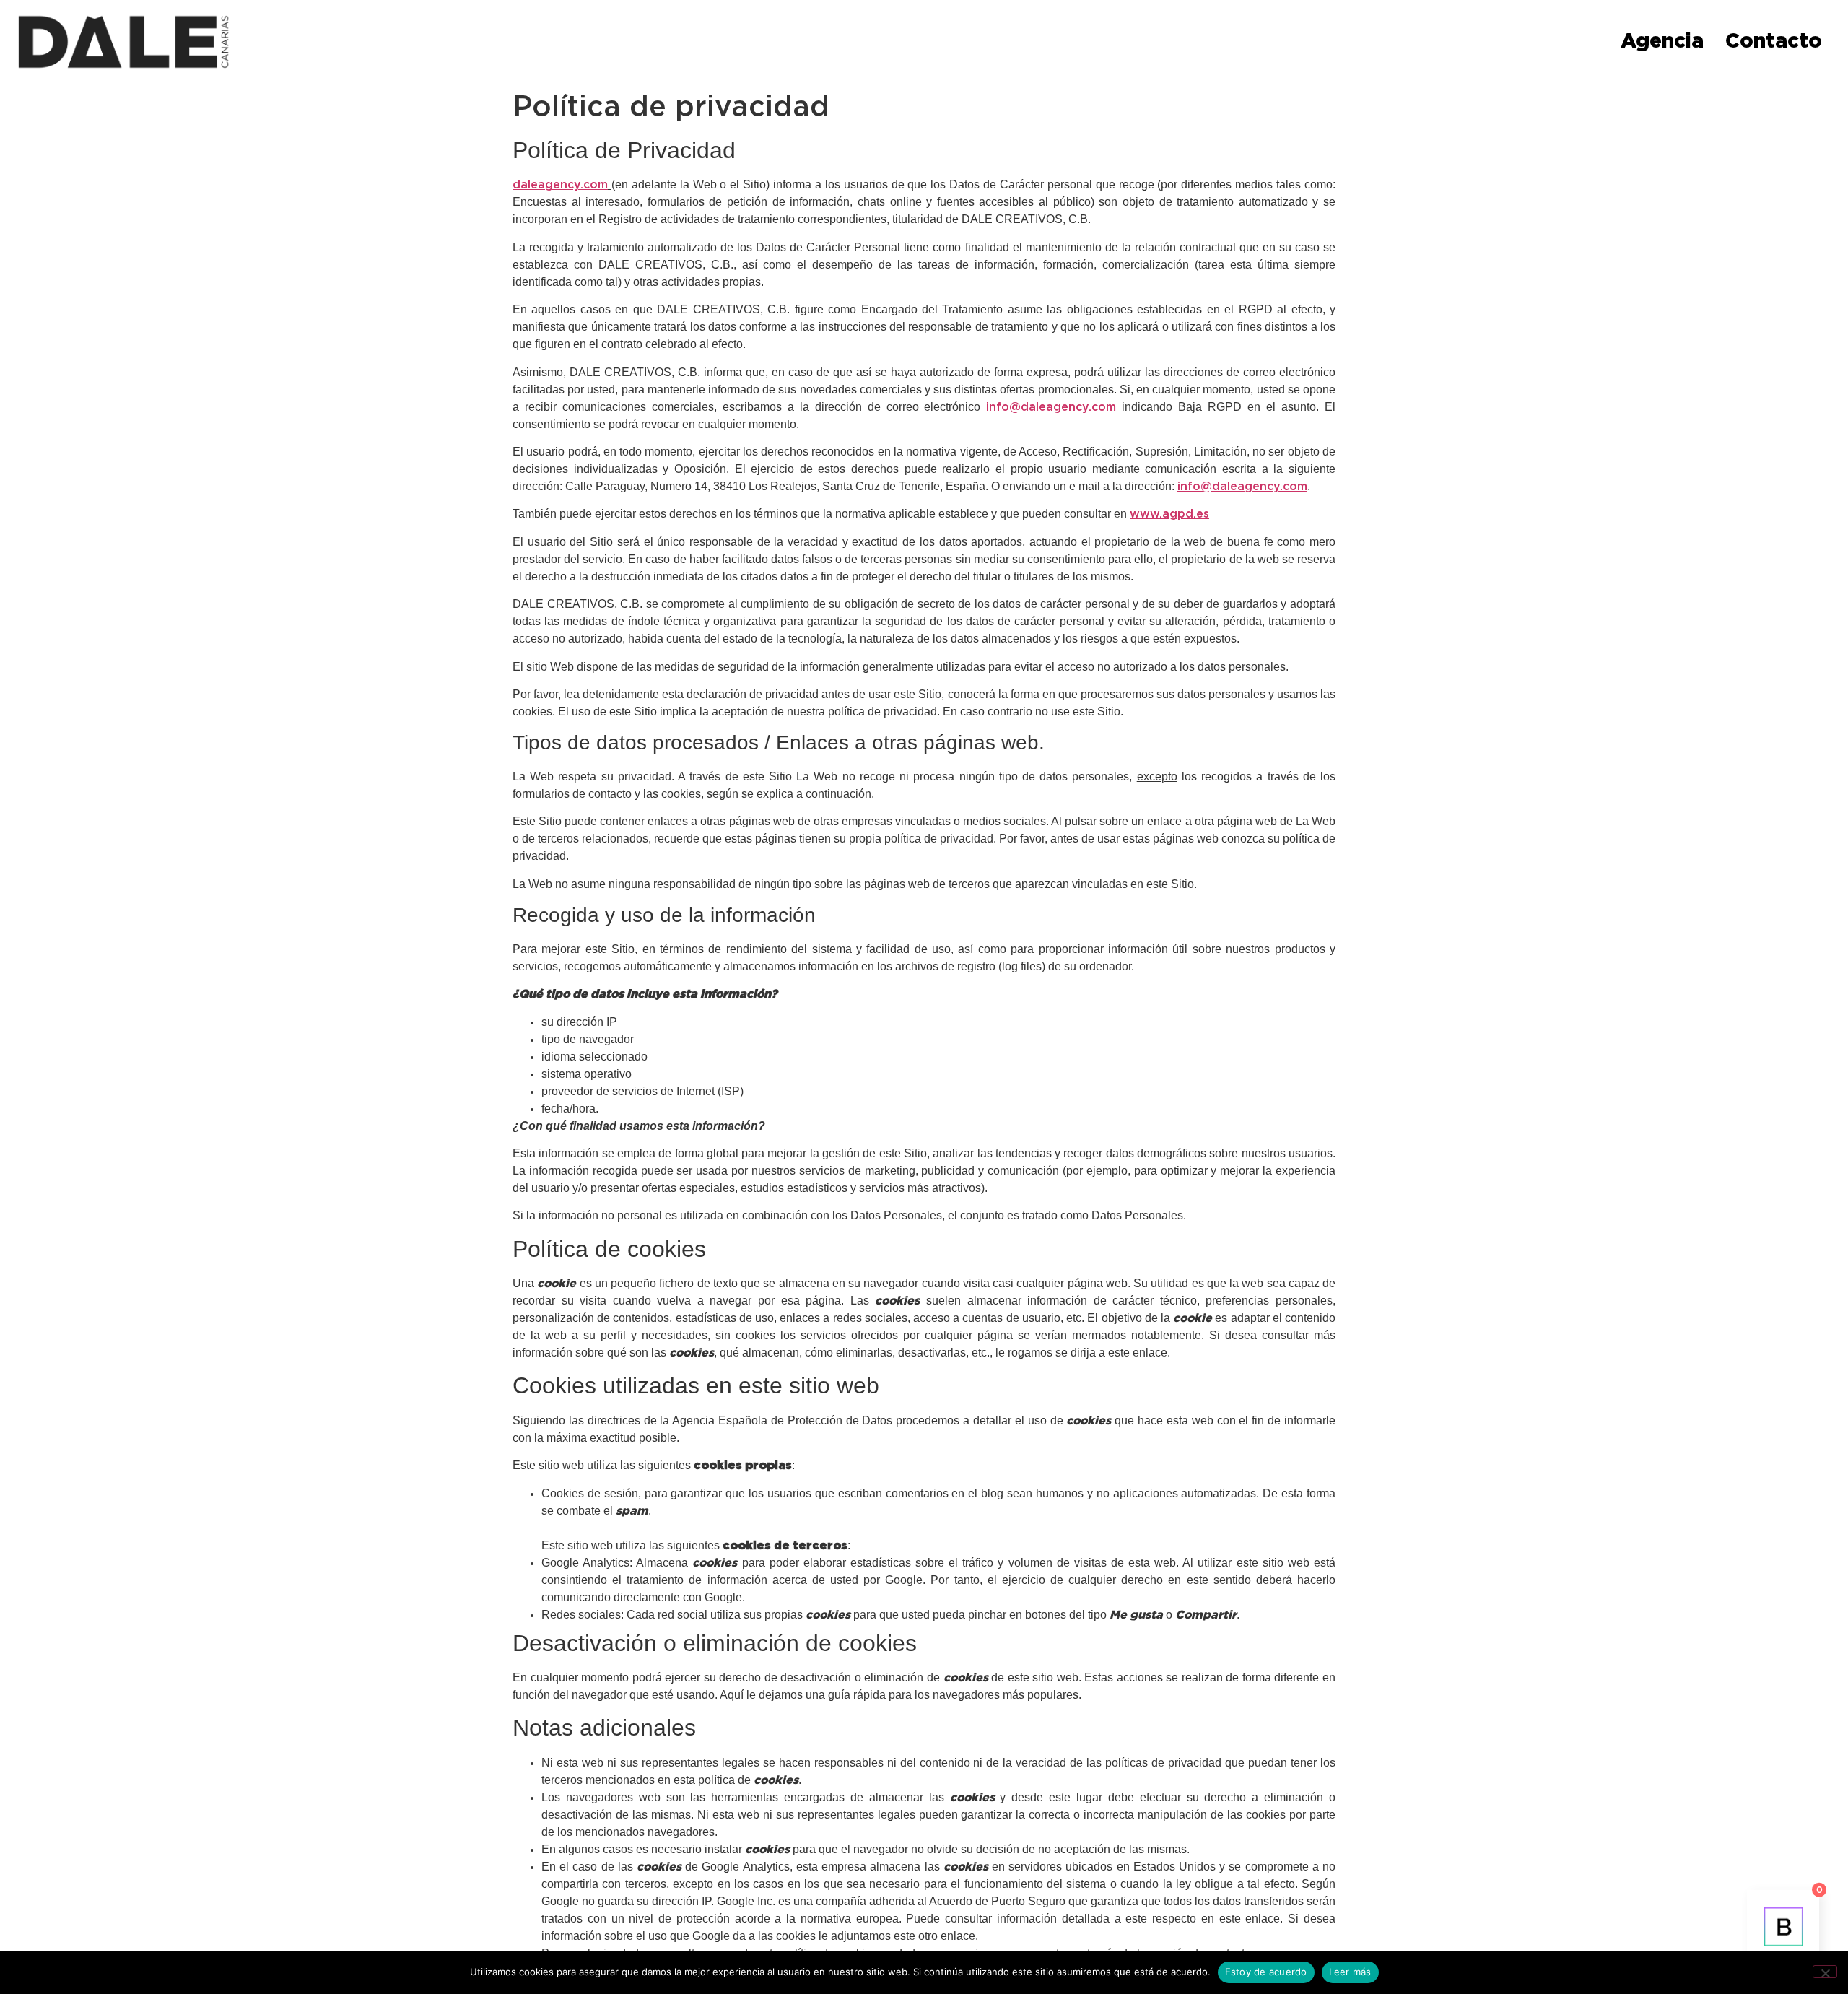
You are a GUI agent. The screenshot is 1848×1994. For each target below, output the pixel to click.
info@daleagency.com (1051, 407)
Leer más (1350, 1972)
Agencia (1662, 42)
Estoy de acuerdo (1266, 1972)
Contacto (1774, 42)
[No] (1825, 1972)
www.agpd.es (1169, 514)
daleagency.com (560, 185)
